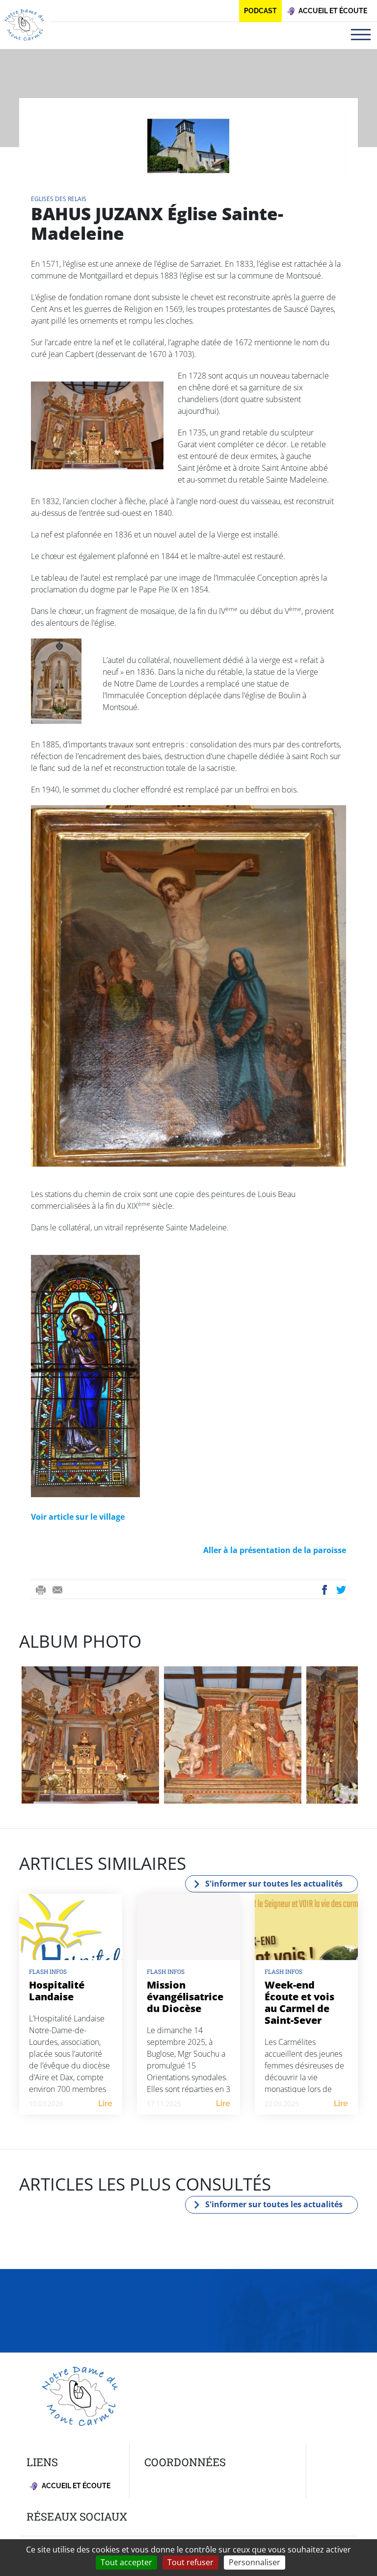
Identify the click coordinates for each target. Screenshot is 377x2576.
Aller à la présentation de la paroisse (275, 1550)
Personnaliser (255, 2562)
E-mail (57, 1590)
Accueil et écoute (75, 2486)
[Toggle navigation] (361, 35)
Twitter (342, 1590)
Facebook (324, 1590)
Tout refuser (190, 2562)
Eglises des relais (59, 199)
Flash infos (48, 1971)
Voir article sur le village (78, 1517)
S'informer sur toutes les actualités (274, 1884)
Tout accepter (126, 2562)
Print (41, 1590)
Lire (105, 2104)
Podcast (260, 11)
